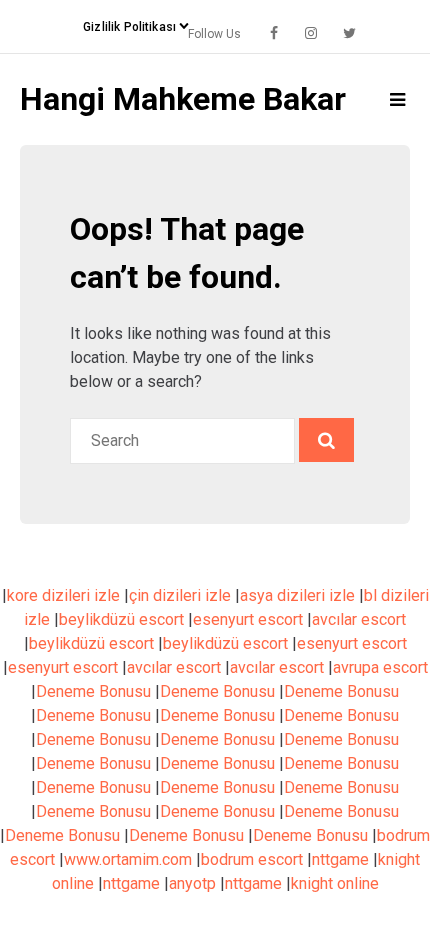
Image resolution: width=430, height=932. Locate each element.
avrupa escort (380, 667)
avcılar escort (359, 619)
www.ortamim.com (128, 859)
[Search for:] (184, 440)
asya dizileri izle (297, 595)
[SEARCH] (326, 440)
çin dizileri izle (180, 595)
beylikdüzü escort (121, 619)
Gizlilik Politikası (129, 27)
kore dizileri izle (63, 595)
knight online (335, 883)
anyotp (192, 883)
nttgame (340, 859)
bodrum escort (252, 859)
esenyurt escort (248, 619)
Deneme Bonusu (93, 691)
